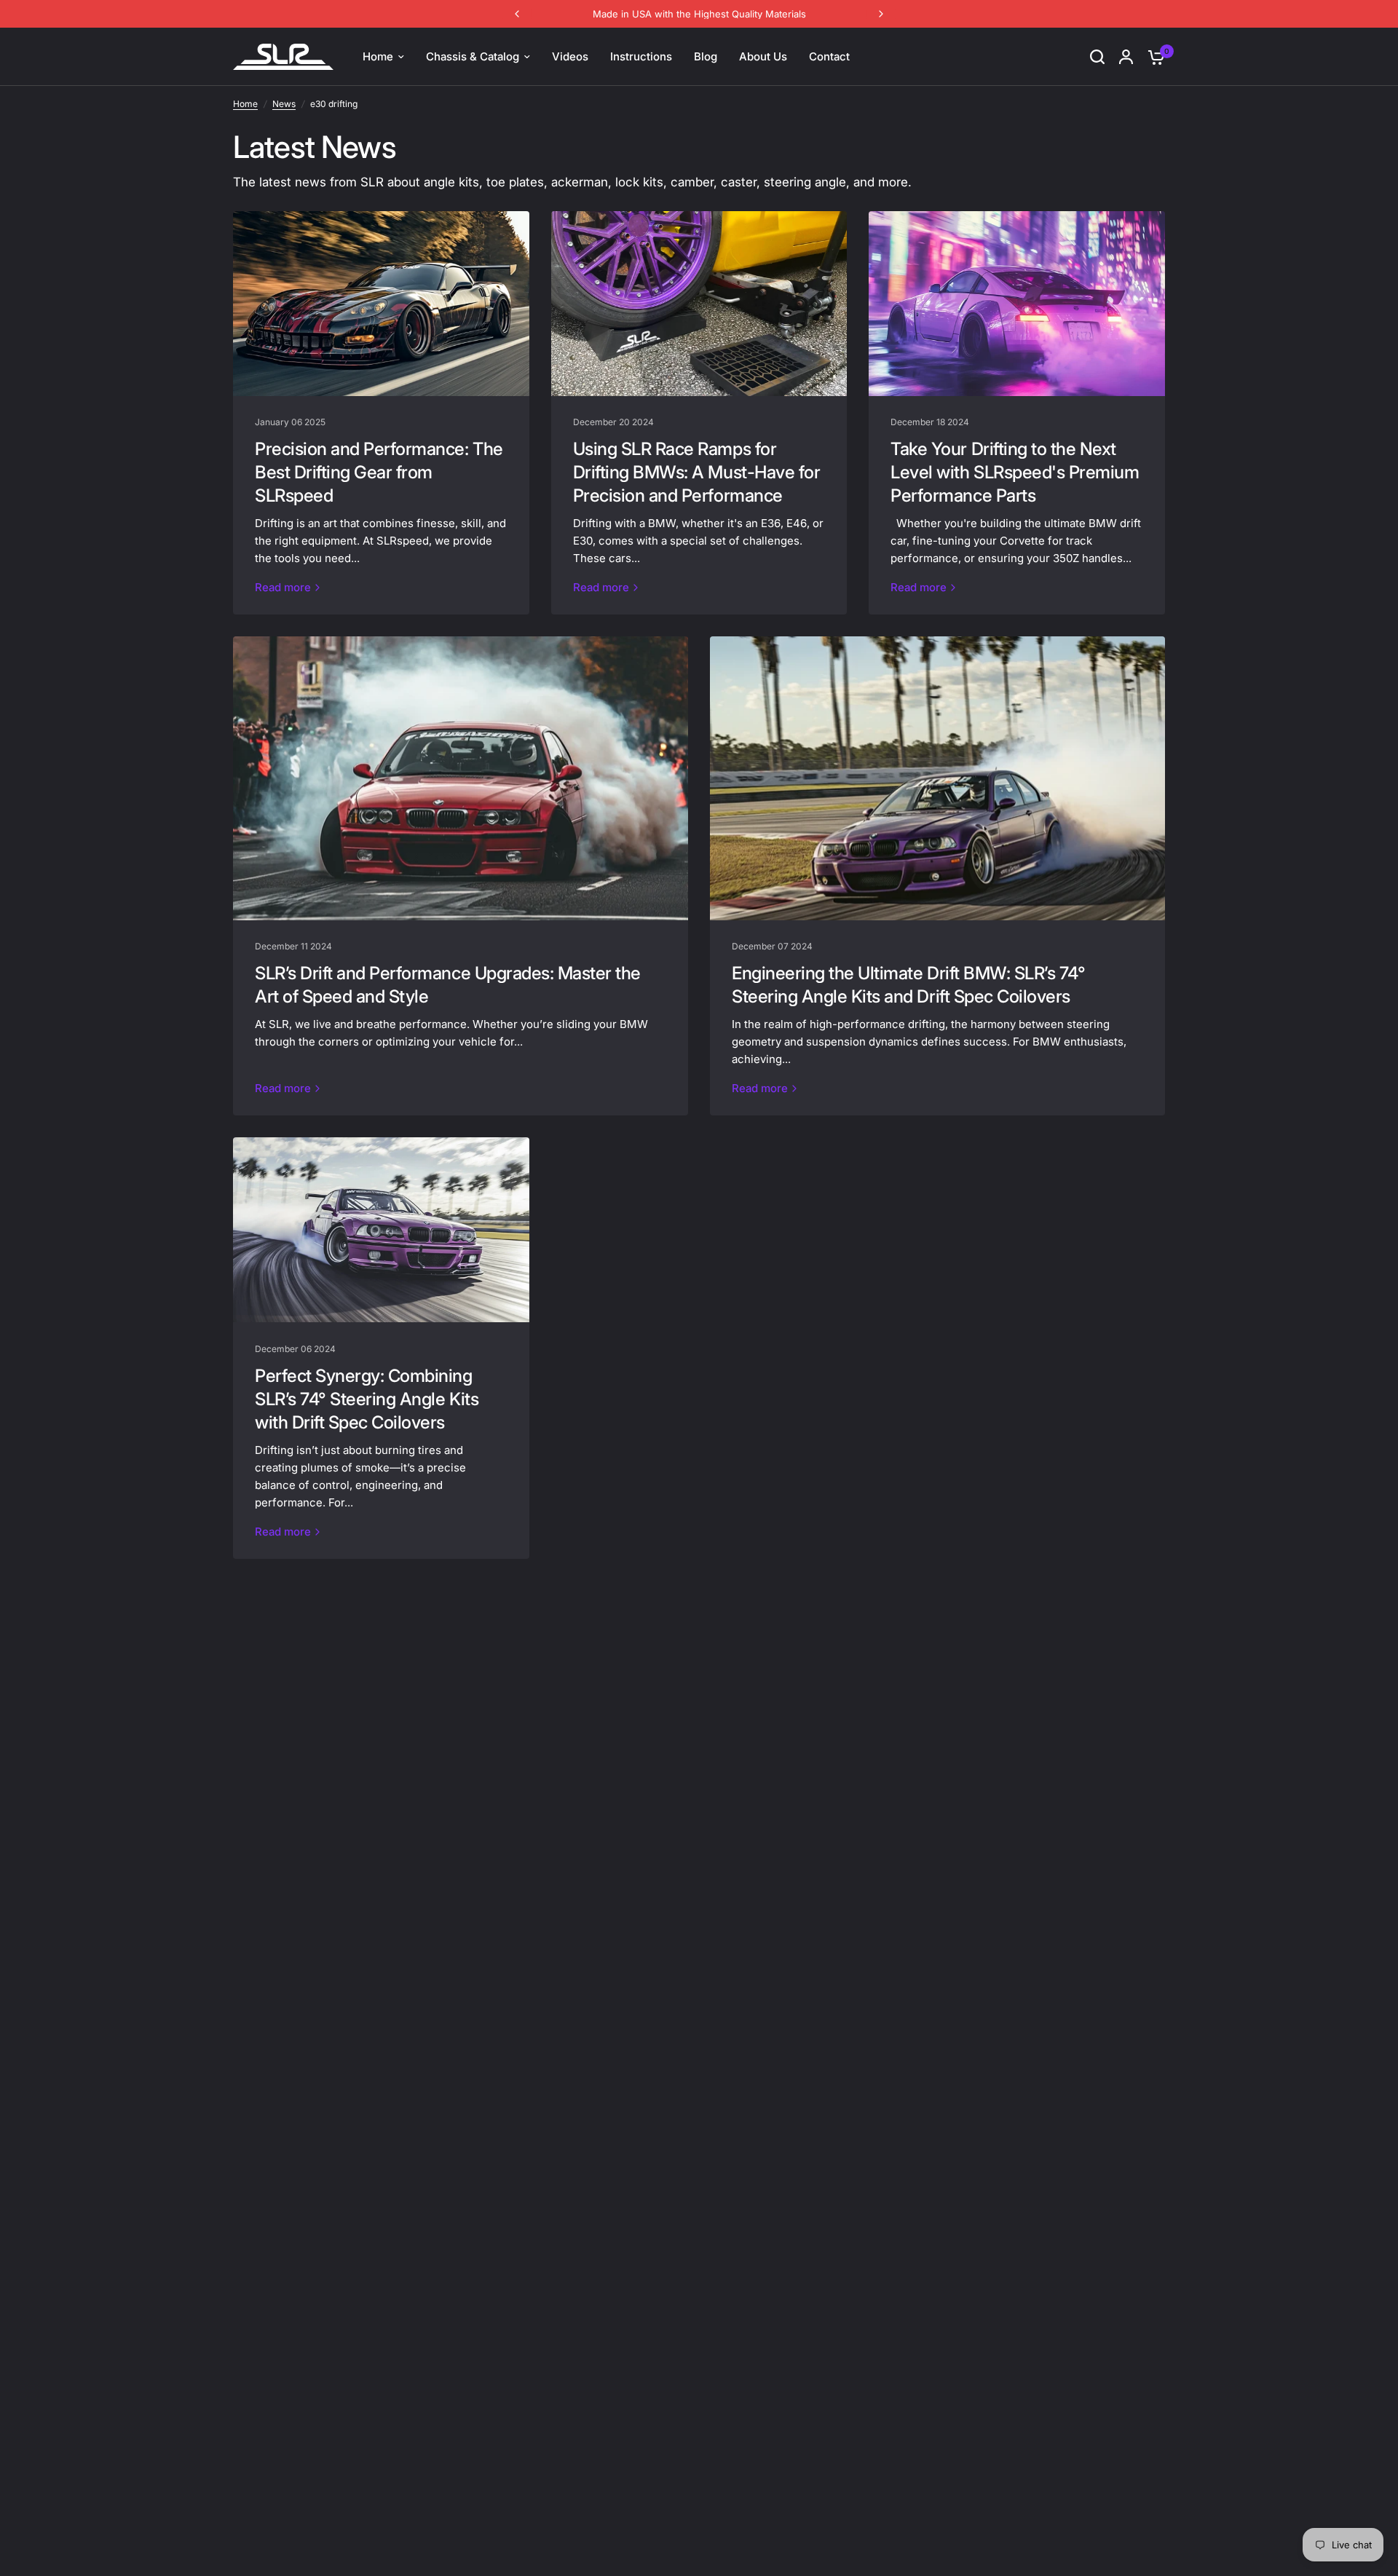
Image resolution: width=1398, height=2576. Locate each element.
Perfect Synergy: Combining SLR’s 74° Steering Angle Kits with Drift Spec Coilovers (367, 1399)
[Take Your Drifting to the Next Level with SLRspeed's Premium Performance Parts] (1017, 304)
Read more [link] (283, 587)
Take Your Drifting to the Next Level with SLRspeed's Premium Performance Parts (1015, 472)
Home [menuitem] (378, 56)
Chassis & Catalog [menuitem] (473, 56)
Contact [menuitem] (829, 56)
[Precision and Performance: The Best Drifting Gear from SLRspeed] (381, 304)
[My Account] (1126, 57)
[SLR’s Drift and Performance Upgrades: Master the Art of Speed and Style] (461, 779)
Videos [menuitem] (570, 56)
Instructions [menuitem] (641, 56)
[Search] (1097, 57)
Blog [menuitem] (706, 56)
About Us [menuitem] (763, 56)
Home (245, 104)
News (284, 104)
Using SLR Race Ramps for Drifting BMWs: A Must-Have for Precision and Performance (697, 472)
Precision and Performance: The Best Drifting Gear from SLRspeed (379, 472)
